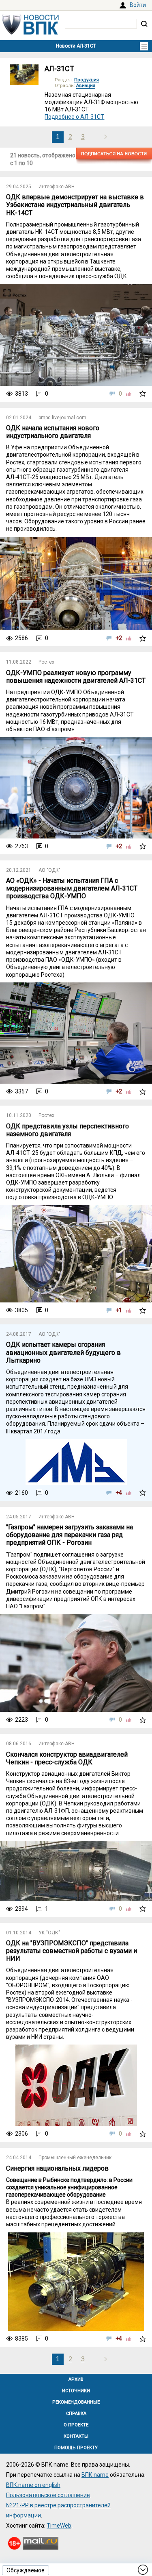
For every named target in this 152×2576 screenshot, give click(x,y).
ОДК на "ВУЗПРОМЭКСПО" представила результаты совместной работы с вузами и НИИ (72, 1951)
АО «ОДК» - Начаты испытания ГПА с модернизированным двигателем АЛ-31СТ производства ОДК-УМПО (72, 888)
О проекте (76, 2425)
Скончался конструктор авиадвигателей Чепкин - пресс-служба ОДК (67, 1758)
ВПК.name (95, 2475)
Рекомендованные (76, 2402)
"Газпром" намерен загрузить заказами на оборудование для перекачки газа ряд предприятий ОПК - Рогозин (70, 1535)
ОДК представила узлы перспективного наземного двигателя (67, 1130)
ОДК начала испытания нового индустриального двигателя (53, 432)
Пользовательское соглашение (48, 2495)
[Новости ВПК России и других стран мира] (30, 33)
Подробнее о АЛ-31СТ (74, 117)
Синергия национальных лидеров (57, 2168)
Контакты (76, 2436)
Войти (138, 5)
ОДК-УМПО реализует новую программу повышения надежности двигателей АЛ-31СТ (76, 677)
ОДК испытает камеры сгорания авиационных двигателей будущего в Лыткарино (63, 1352)
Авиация (86, 86)
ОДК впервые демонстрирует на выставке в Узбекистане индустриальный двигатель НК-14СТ (75, 205)
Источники (76, 2391)
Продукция (87, 80)
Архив (76, 2379)
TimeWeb (59, 2526)
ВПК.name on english (33, 2485)
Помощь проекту (76, 2448)
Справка (76, 2414)
